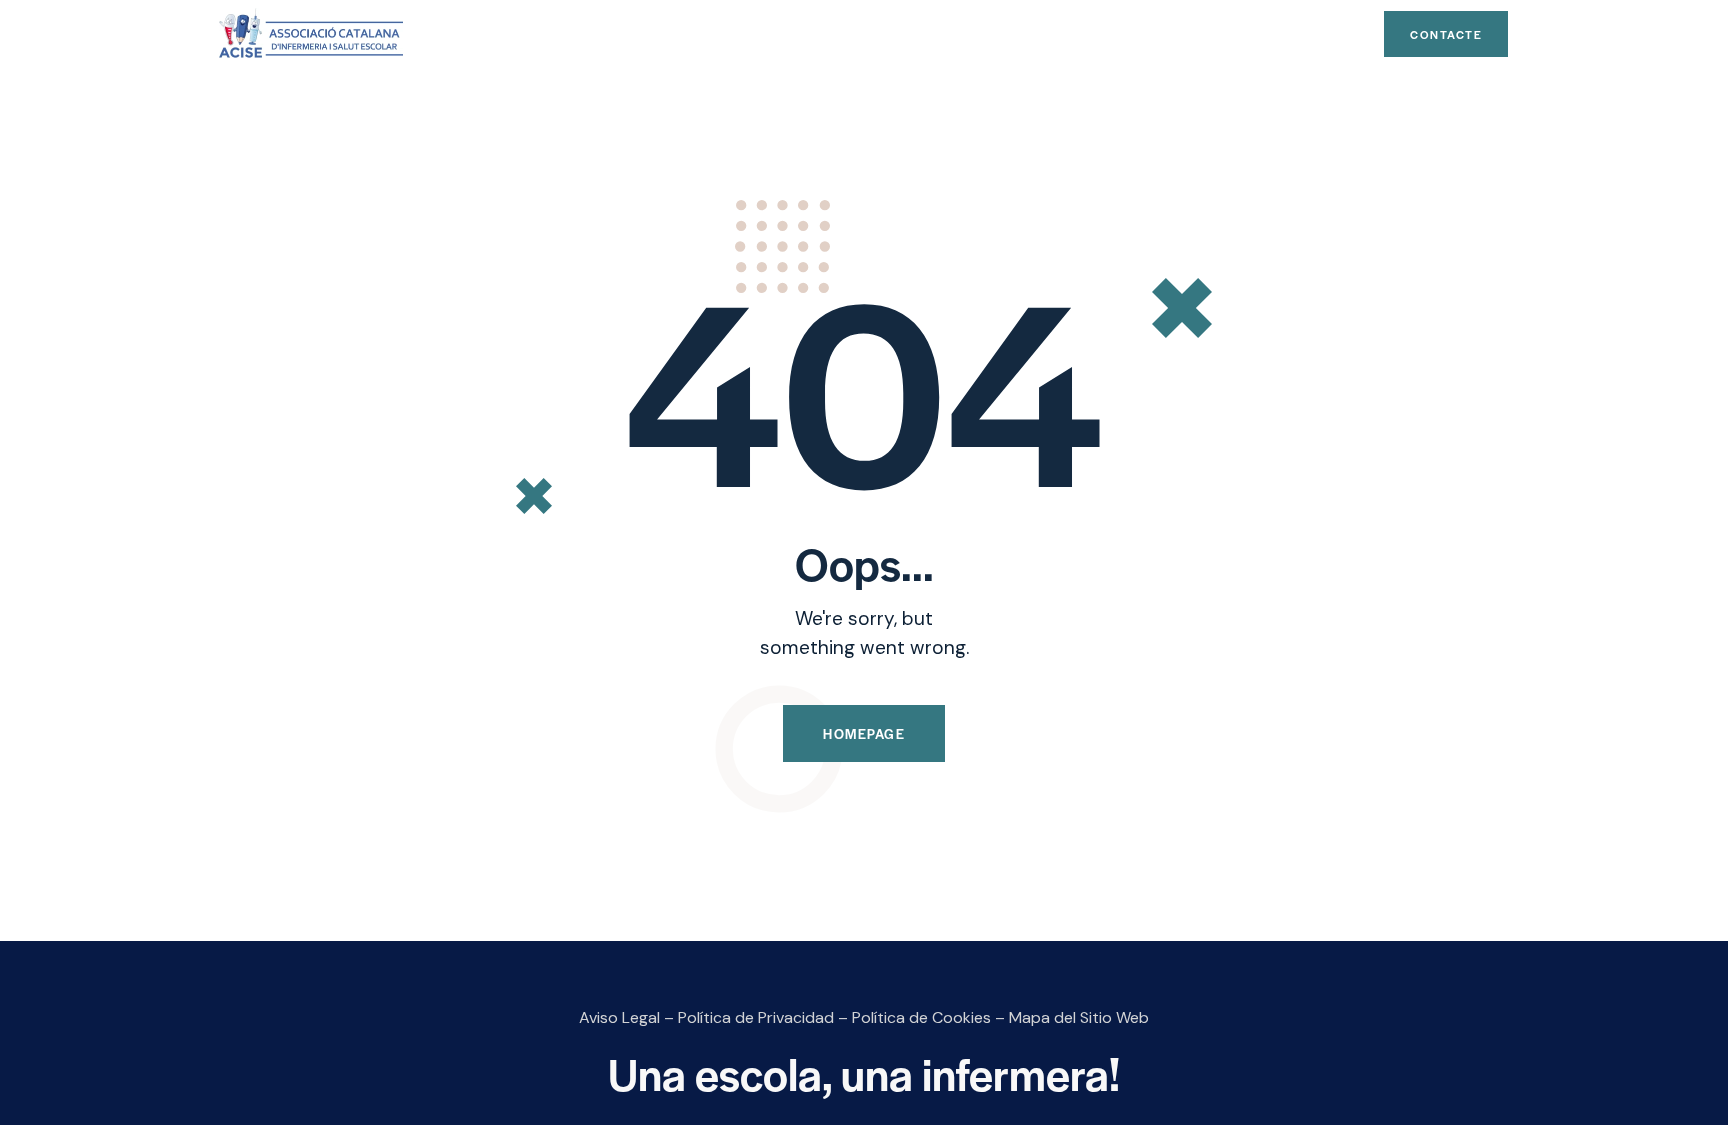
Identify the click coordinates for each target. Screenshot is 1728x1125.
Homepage (864, 733)
